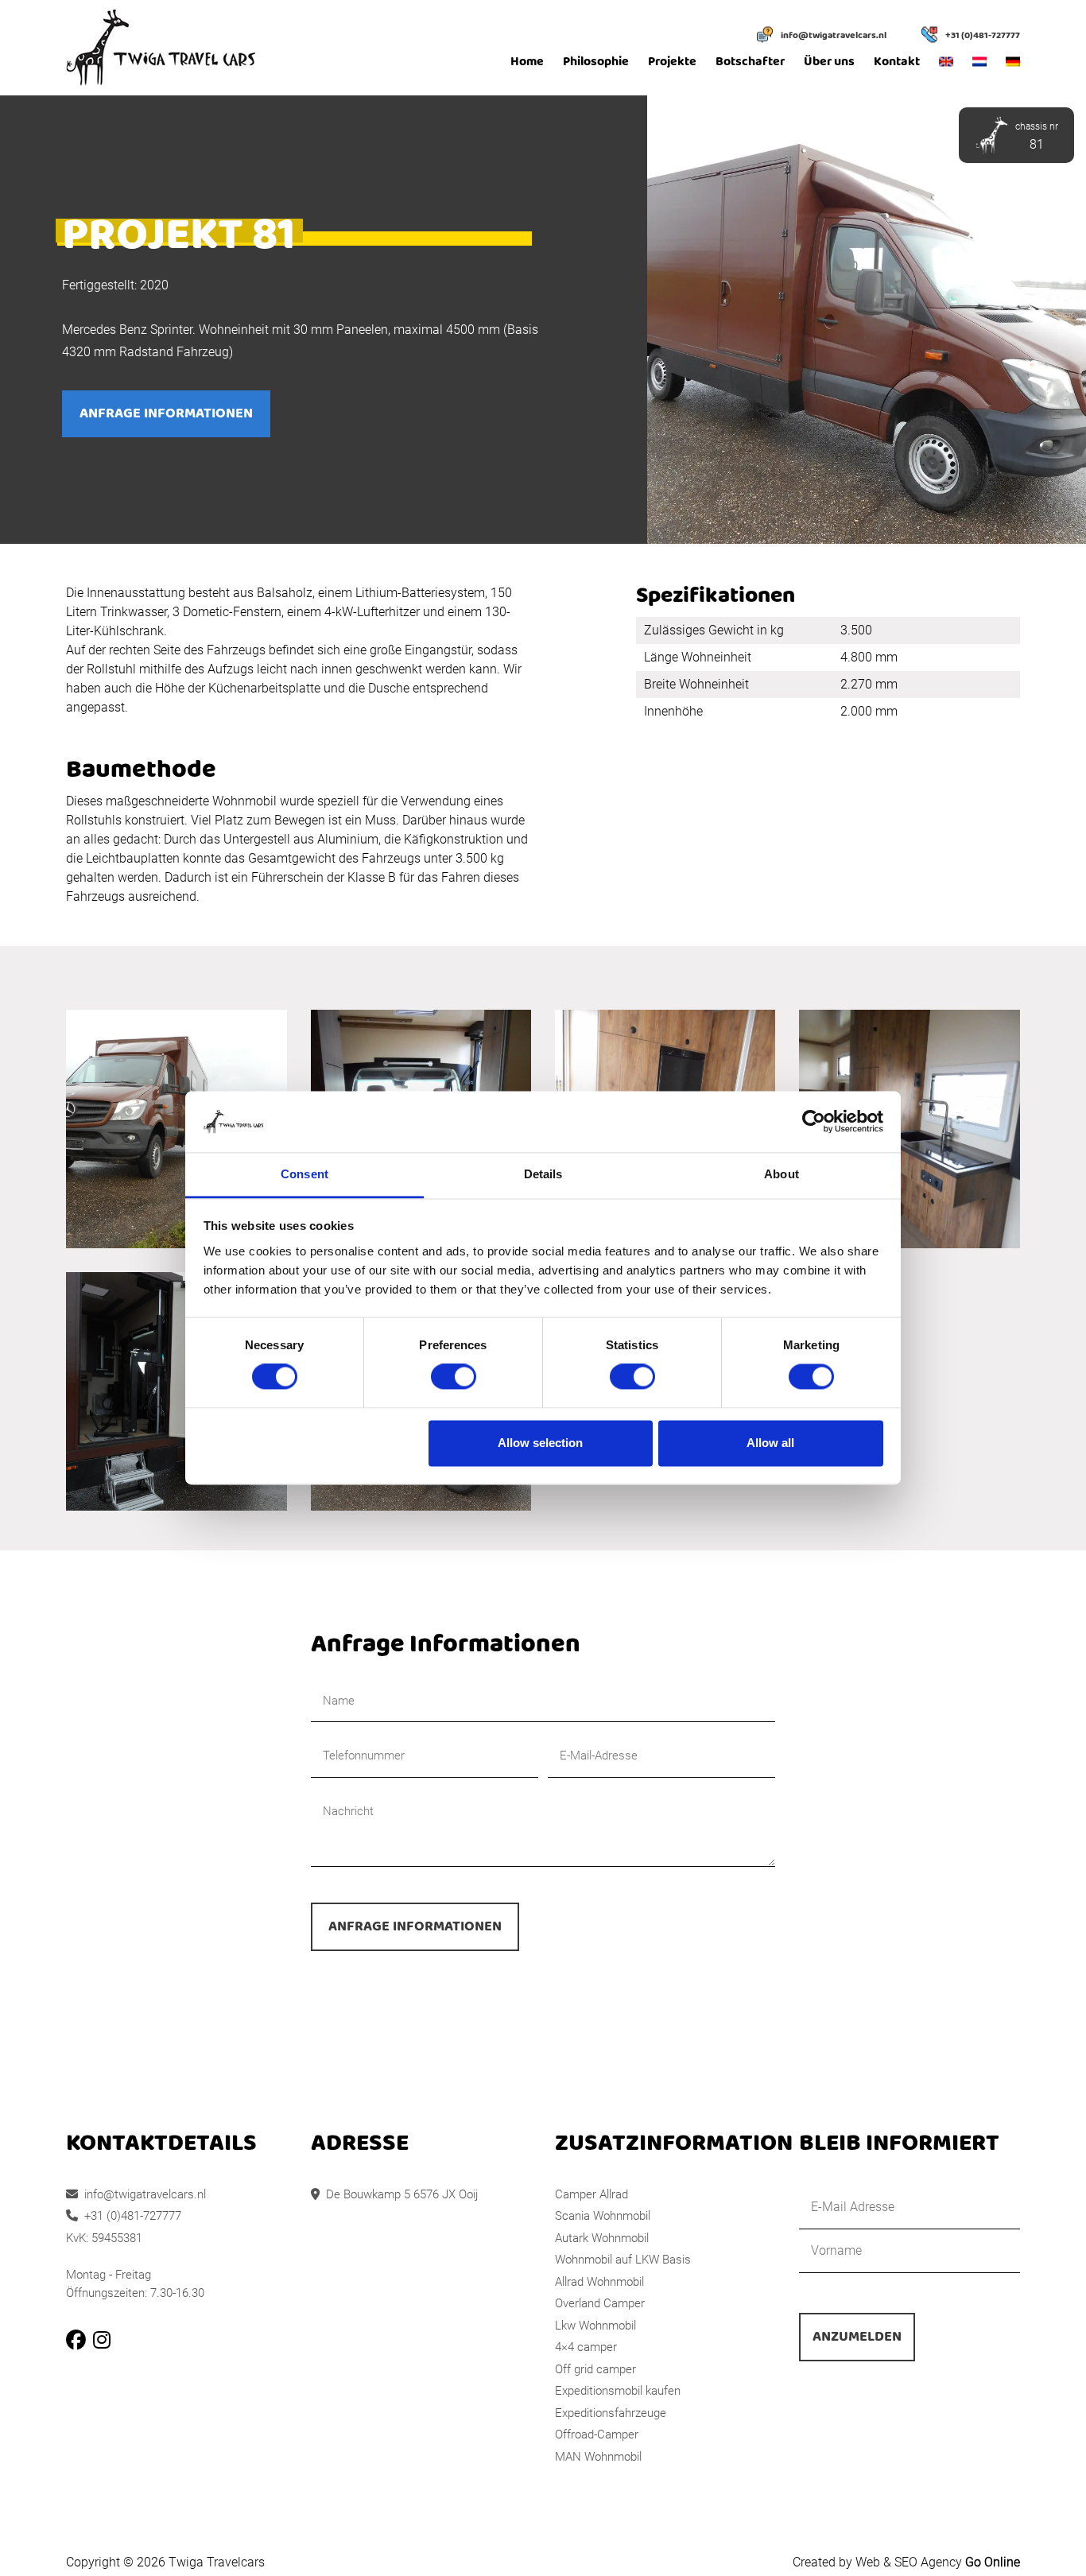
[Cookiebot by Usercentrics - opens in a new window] (814, 1122)
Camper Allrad (591, 2194)
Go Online (993, 2562)
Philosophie (596, 62)
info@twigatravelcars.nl (834, 36)
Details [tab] (543, 1174)
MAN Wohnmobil (598, 2457)
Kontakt (897, 62)
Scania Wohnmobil (603, 2216)
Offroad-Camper (597, 2434)
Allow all (770, 1443)
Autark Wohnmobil (602, 2238)
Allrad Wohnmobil (599, 2282)
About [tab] (782, 1174)
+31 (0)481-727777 (983, 36)
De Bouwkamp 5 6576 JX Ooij (402, 2194)
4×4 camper (586, 2347)
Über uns (829, 62)
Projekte (672, 62)
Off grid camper (595, 2369)
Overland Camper (600, 2303)
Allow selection (540, 1443)
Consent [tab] (304, 1174)
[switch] (454, 1377)
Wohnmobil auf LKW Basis (623, 2260)
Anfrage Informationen (166, 414)
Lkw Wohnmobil (595, 2326)
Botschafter (750, 62)
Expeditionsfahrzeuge (611, 2413)
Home (527, 62)
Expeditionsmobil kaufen (618, 2391)
